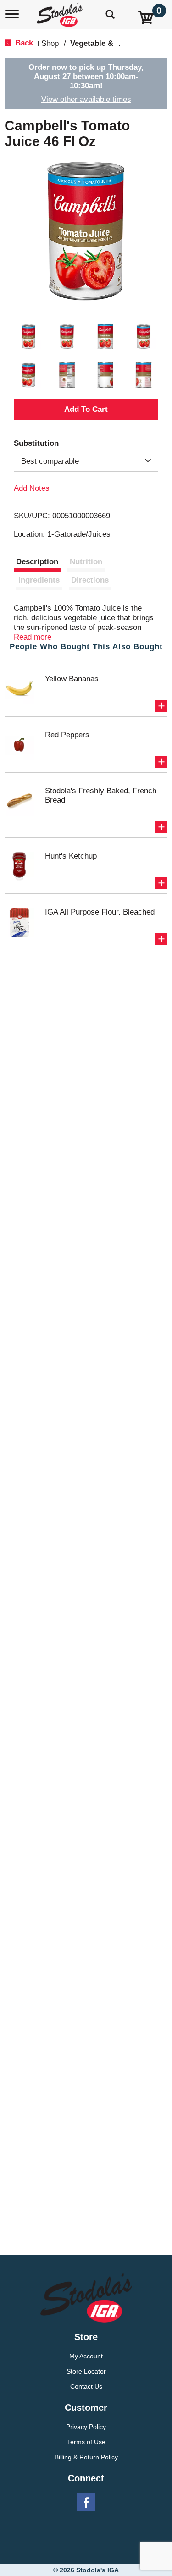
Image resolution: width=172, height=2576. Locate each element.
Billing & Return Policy (86, 2457)
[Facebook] (86, 2503)
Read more (33, 637)
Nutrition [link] (86, 562)
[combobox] (86, 461)
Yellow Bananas (72, 679)
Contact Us (86, 2386)
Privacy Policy (86, 2427)
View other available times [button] (86, 99)
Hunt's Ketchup (71, 856)
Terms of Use (86, 2442)
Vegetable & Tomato (106, 43)
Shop (50, 43)
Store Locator (86, 2371)
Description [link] (37, 562)
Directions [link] (90, 580)
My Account (86, 2356)
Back (23, 43)
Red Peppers (67, 735)
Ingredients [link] (39, 580)
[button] (28, 337)
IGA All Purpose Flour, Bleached (100, 912)
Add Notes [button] (32, 488)
